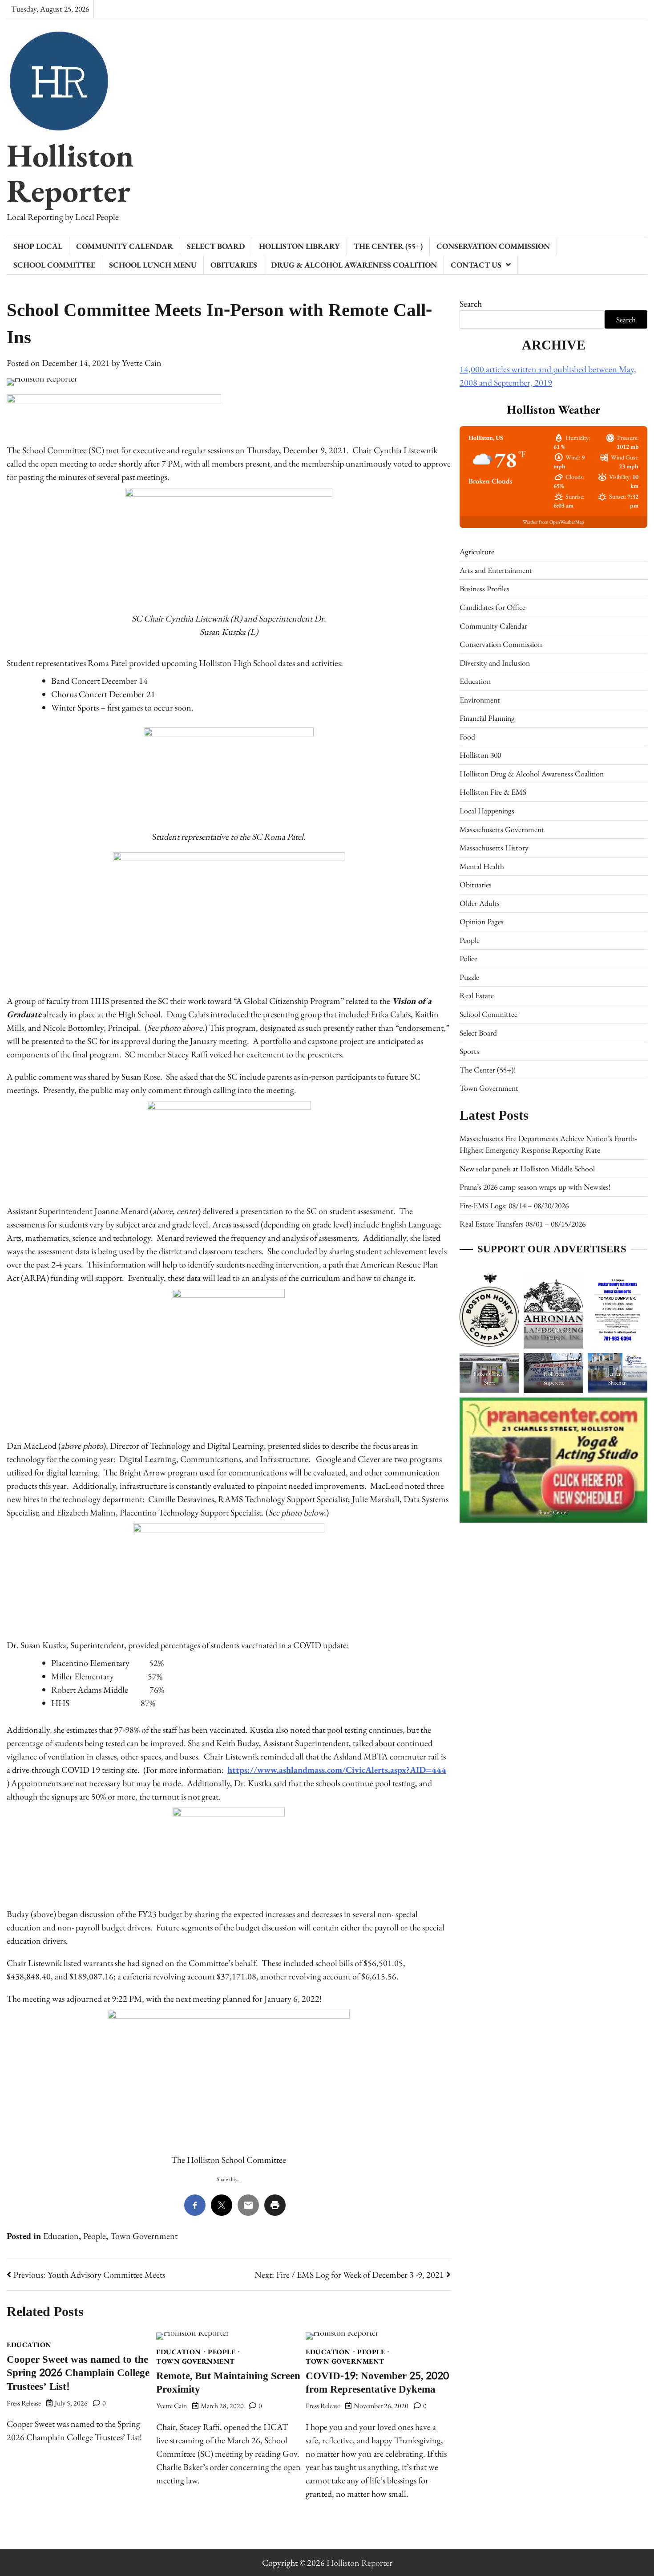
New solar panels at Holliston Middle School (527, 1168)
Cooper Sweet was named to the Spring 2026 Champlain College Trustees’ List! (78, 2373)
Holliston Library (299, 246)
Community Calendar (125, 246)
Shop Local (38, 246)
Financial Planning (487, 718)
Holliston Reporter (70, 173)
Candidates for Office (493, 607)
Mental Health (482, 866)
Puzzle (469, 977)
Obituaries (234, 265)
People (95, 2236)
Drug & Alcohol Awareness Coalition (354, 265)
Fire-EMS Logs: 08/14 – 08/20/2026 (514, 1205)
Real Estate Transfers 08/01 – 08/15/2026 (523, 1224)
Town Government (144, 2236)
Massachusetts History (494, 847)
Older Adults (480, 903)
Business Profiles (484, 588)
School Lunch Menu (153, 265)
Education (61, 2236)
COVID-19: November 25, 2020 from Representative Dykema (377, 2383)
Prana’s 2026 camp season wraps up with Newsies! (535, 1187)
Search (471, 304)
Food (467, 736)
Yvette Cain (142, 363)
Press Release (24, 2403)
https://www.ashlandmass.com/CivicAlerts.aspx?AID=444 (337, 1770)
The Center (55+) (388, 246)
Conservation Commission (493, 246)
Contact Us (476, 265)
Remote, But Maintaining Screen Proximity (228, 2383)
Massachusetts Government (502, 829)
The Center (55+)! (488, 1069)
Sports (469, 1051)
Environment (480, 699)
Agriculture (477, 551)
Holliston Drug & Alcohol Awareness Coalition (532, 773)
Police (468, 958)
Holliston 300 (480, 755)
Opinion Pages (482, 921)
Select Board (216, 246)
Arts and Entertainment (496, 570)
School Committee (54, 265)
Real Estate (477, 995)
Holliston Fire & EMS (493, 792)
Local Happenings (487, 811)
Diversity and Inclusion (495, 662)
